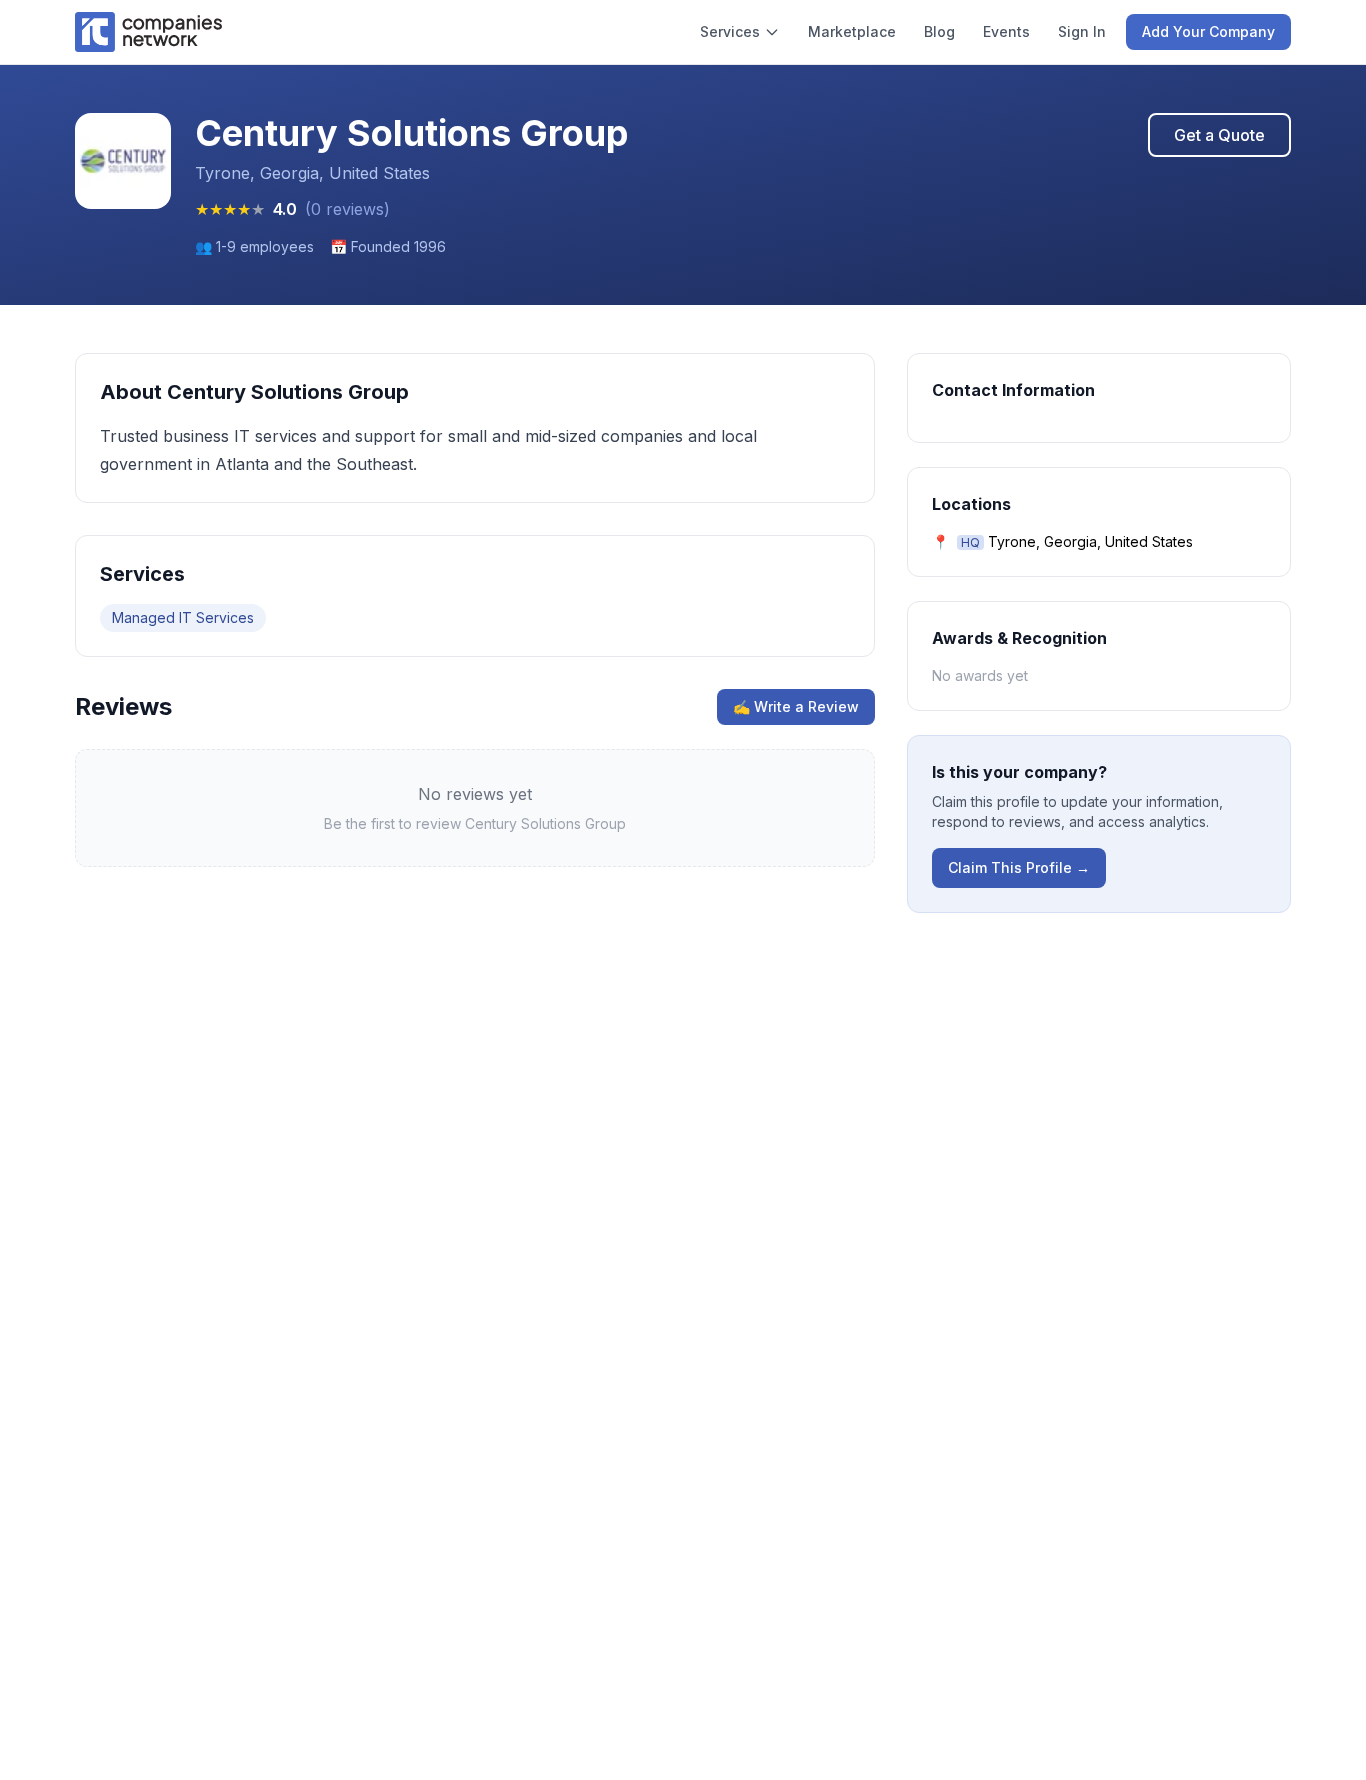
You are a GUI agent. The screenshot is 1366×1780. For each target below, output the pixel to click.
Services (730, 31)
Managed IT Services (183, 617)
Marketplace (852, 31)
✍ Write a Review (796, 706)
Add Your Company (1208, 31)
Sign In (1082, 31)
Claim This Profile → (1019, 867)
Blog (939, 31)
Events (1006, 31)
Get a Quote (1219, 135)
